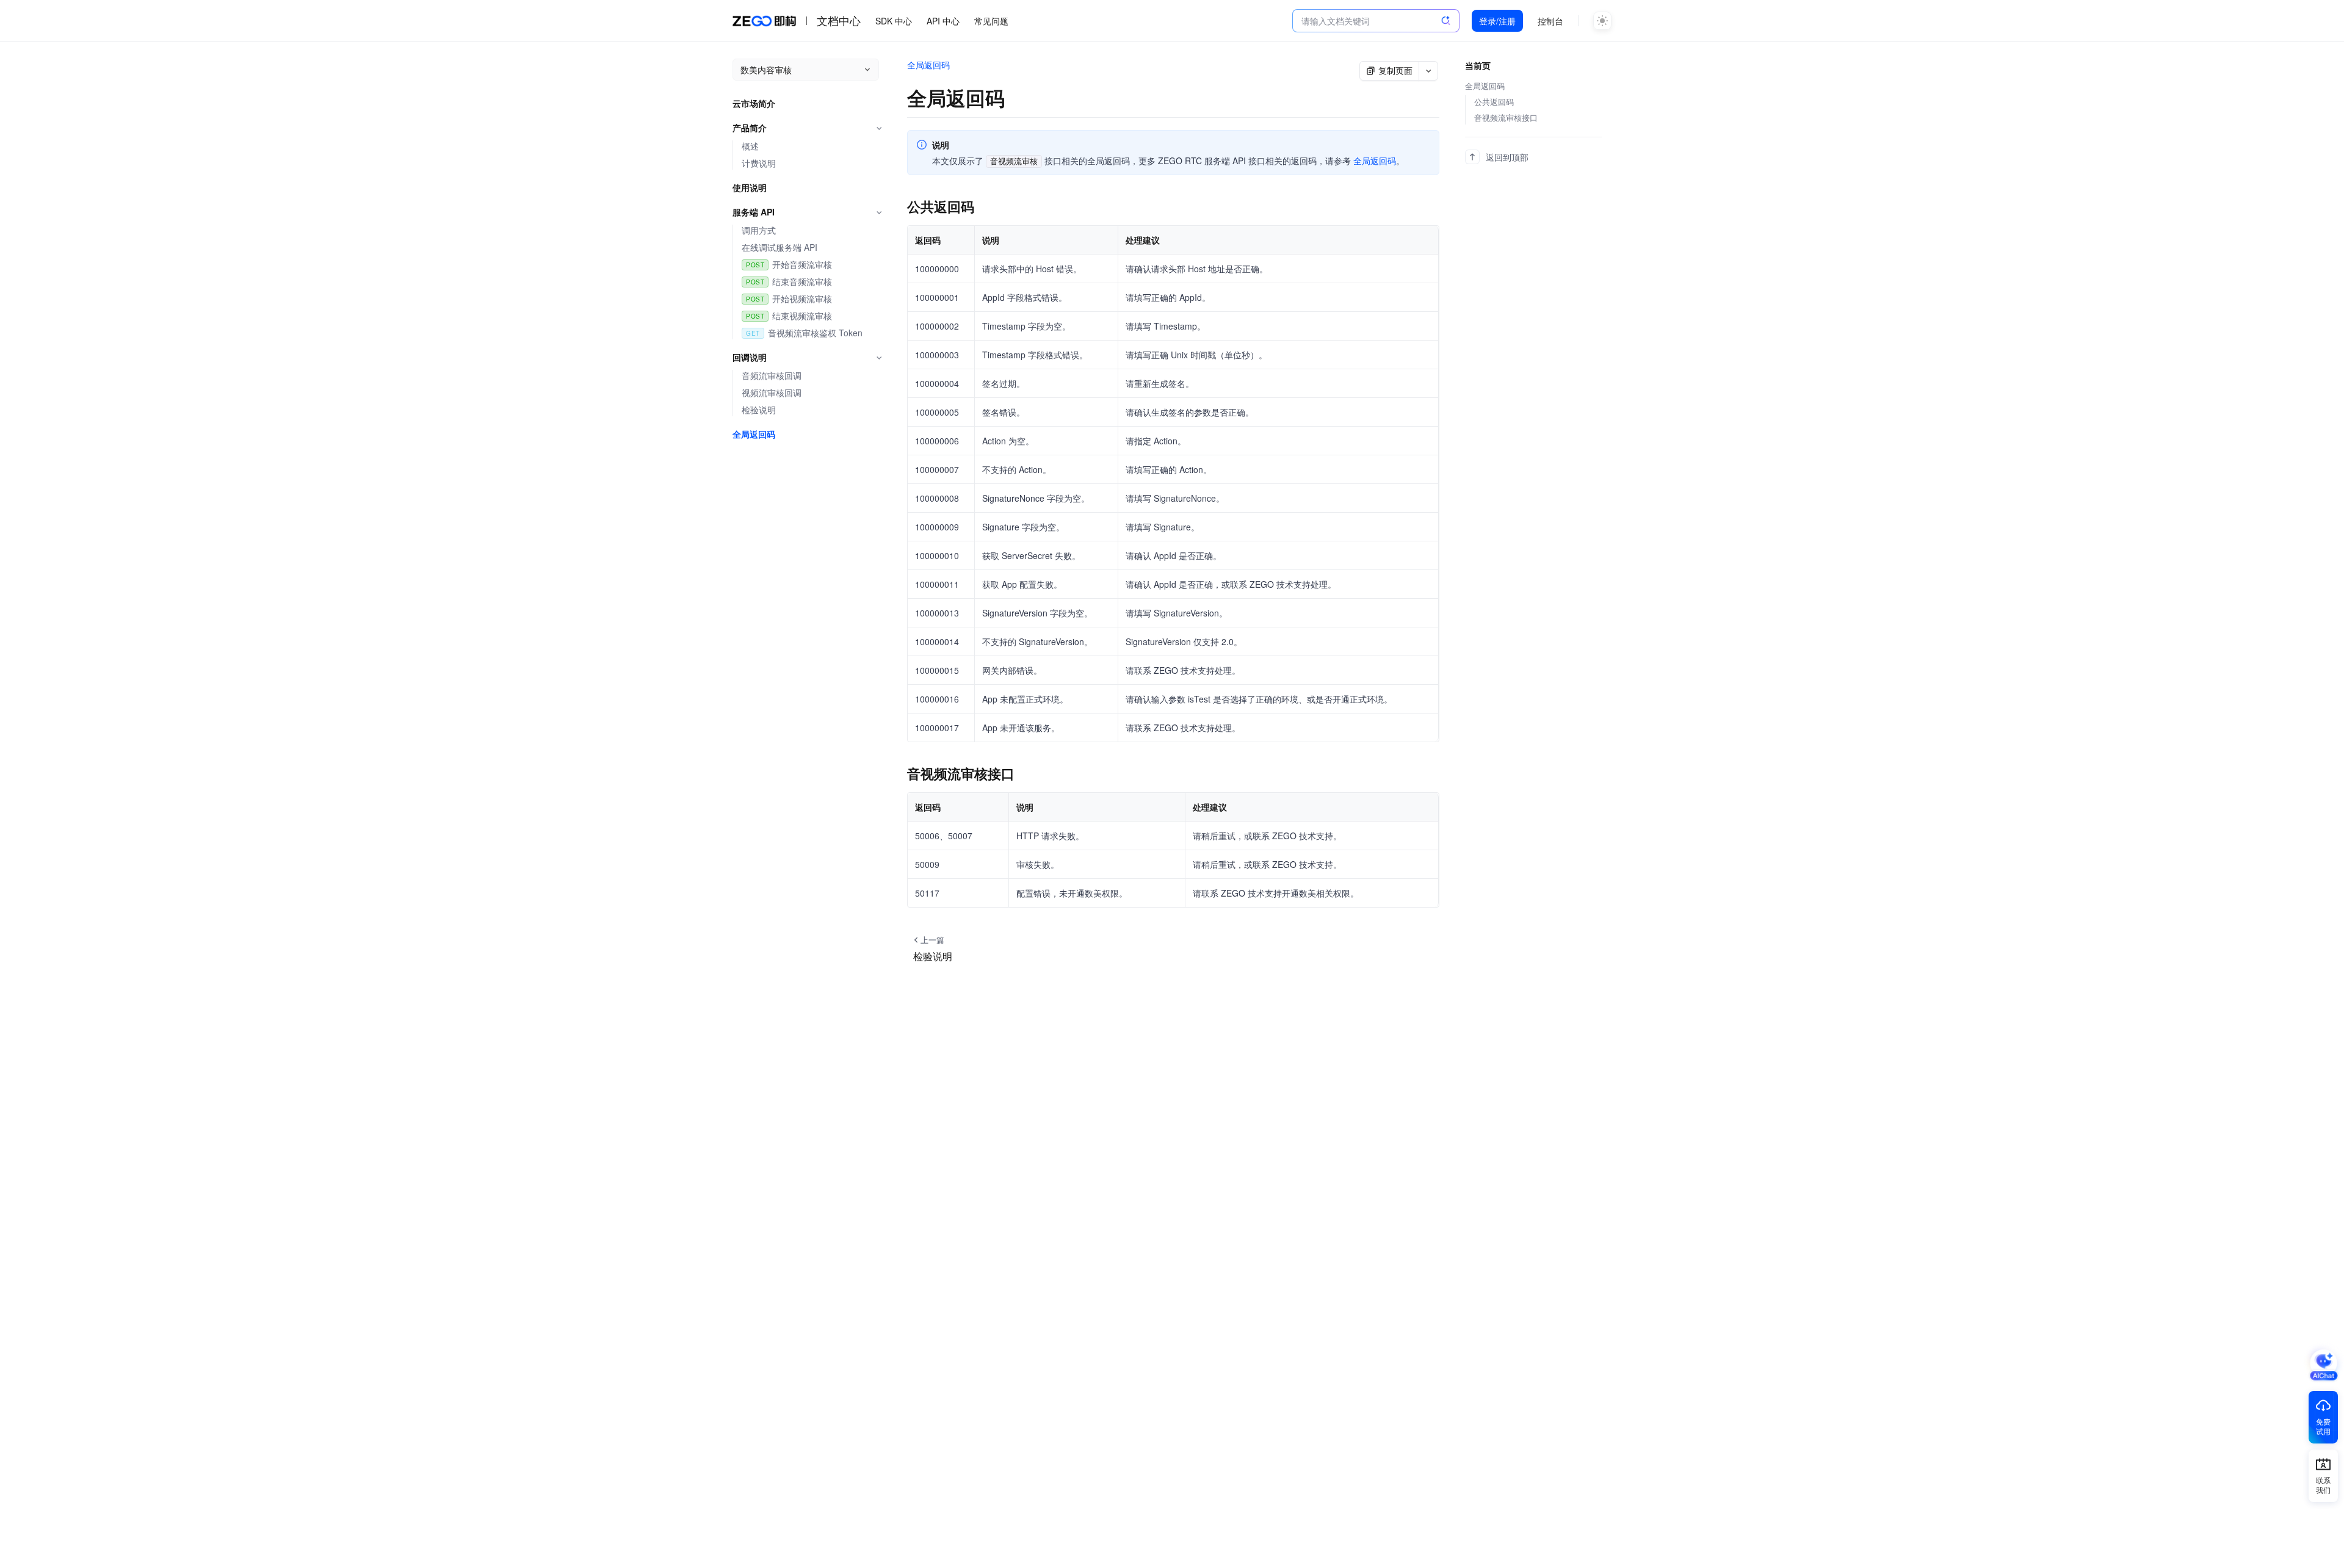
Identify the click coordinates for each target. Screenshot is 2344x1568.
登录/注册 (1497, 21)
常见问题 (991, 21)
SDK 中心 (894, 21)
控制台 (1550, 21)
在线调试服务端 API (780, 247)
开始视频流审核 (802, 299)
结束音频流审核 (802, 282)
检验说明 (759, 410)
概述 (750, 146)
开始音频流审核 (802, 265)
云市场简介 (754, 103)
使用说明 (750, 188)
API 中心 (943, 21)
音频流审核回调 (772, 376)
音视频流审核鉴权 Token (815, 333)
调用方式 (759, 230)
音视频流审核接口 (1506, 118)
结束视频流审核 (802, 316)
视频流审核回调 (772, 393)
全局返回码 (754, 434)
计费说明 (759, 163)
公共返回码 (1494, 102)
